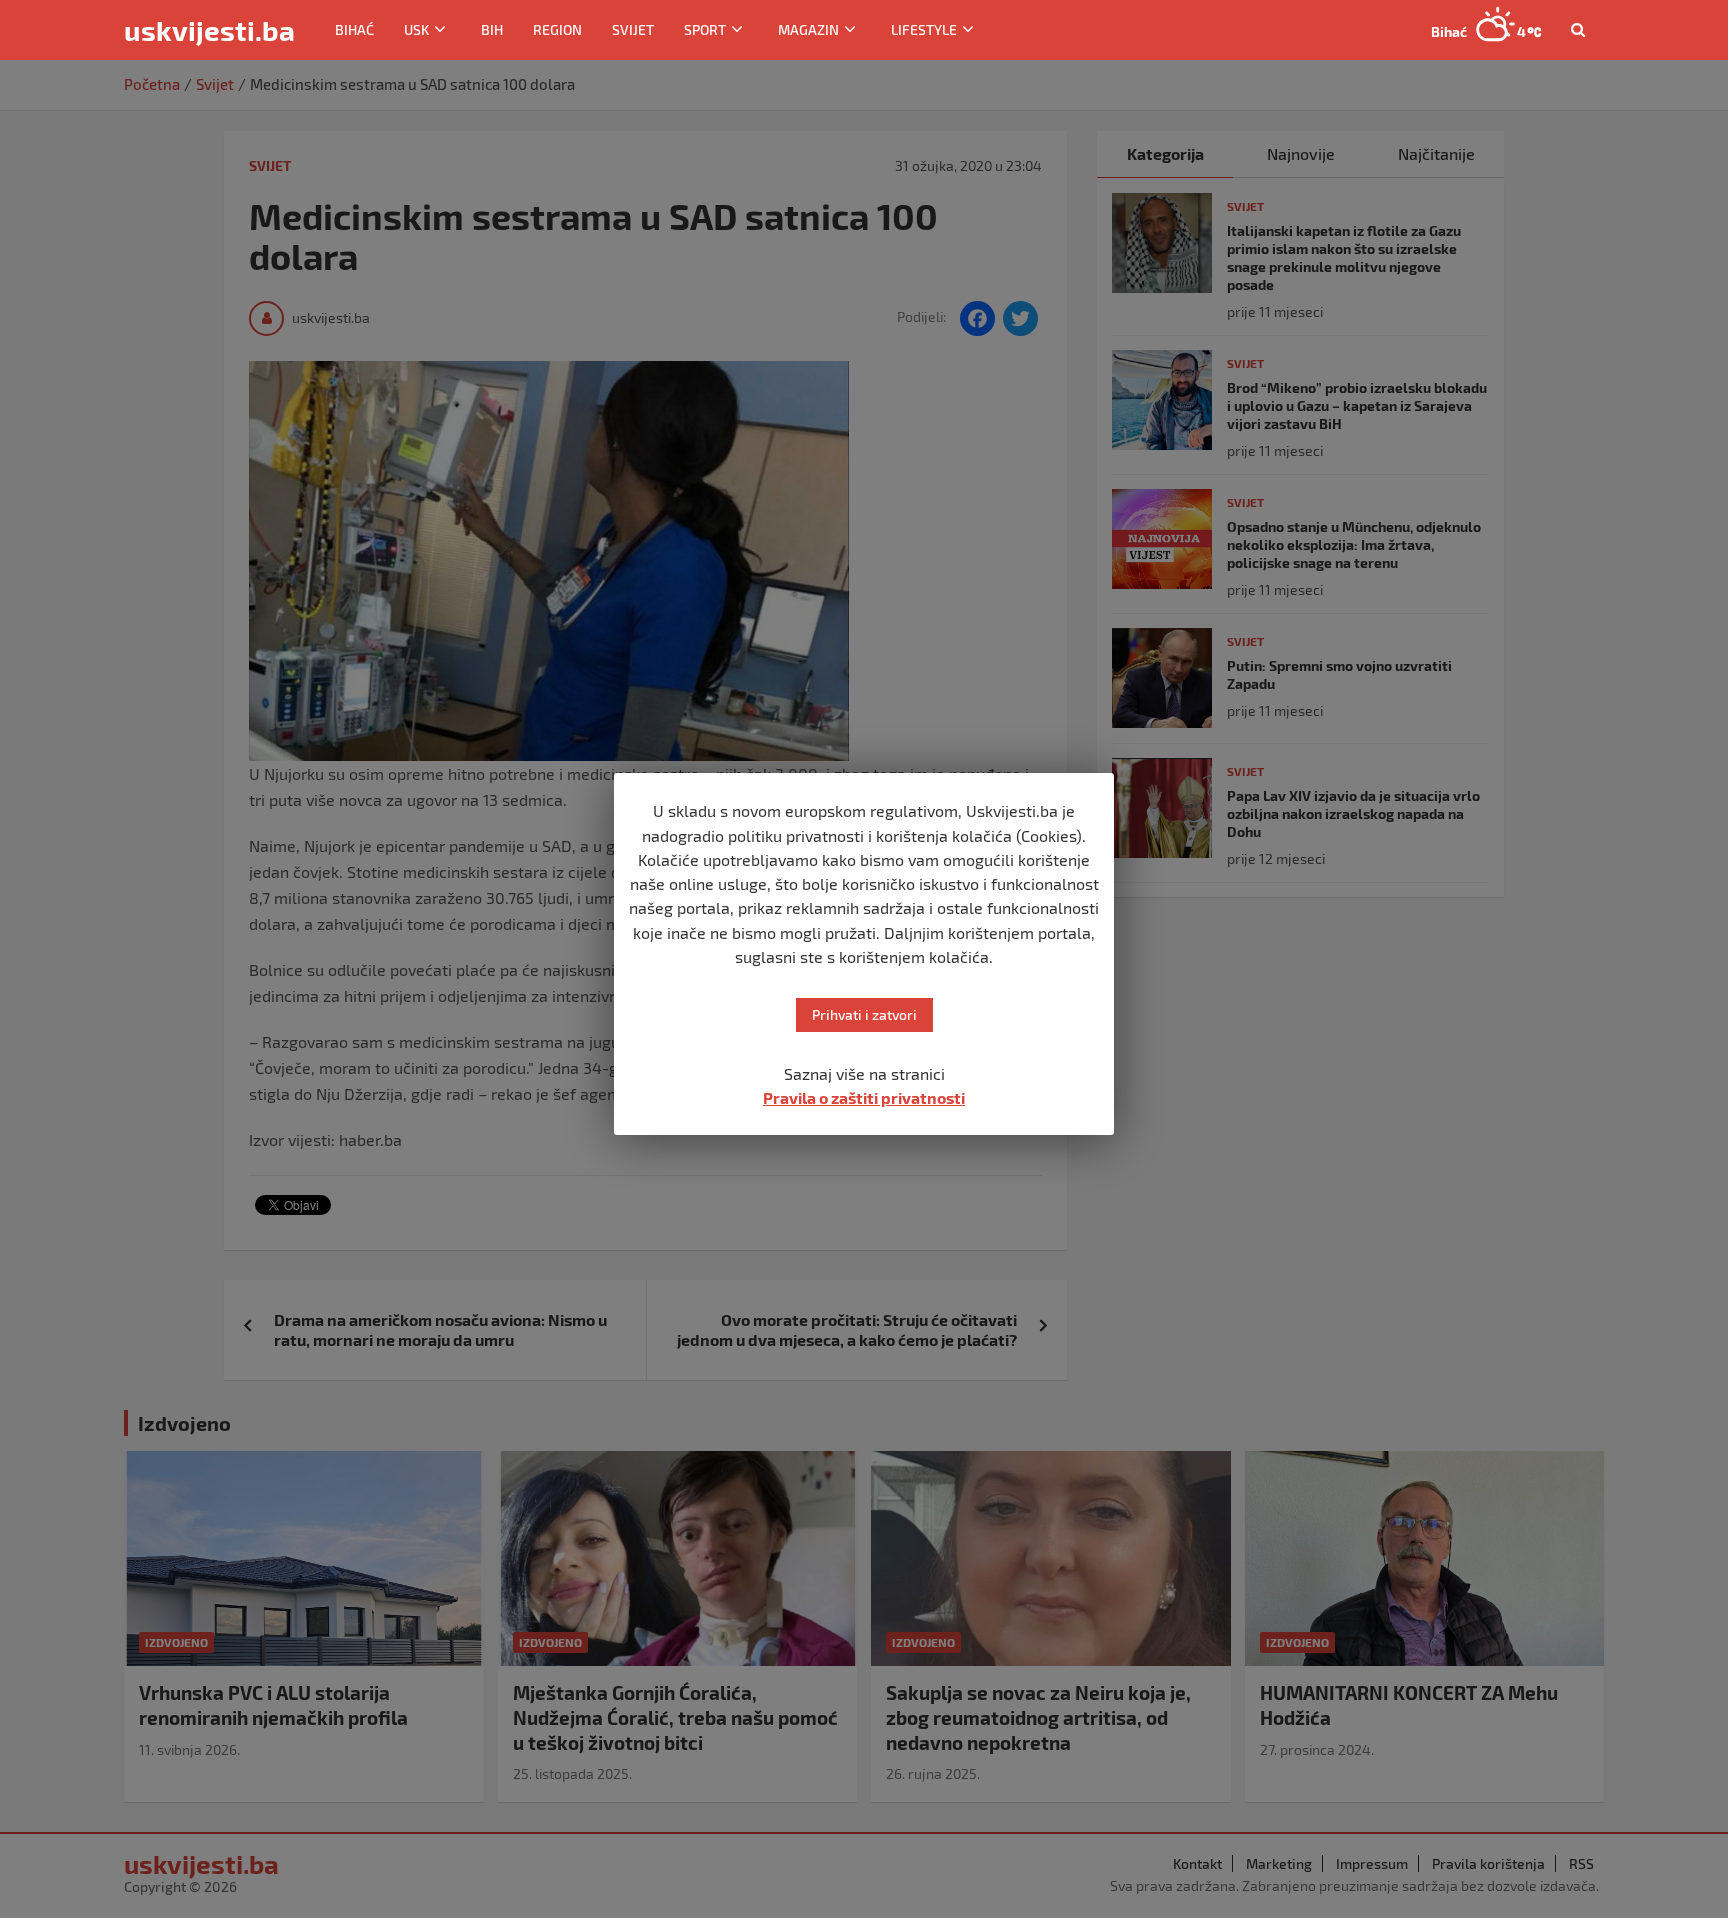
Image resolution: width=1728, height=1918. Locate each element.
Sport (705, 29)
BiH (492, 29)
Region (557, 29)
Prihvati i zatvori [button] (864, 1014)
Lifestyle (924, 29)
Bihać (354, 29)
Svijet (633, 29)
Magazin (808, 29)
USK (416, 29)
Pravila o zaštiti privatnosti (864, 1097)
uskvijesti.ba (209, 30)
